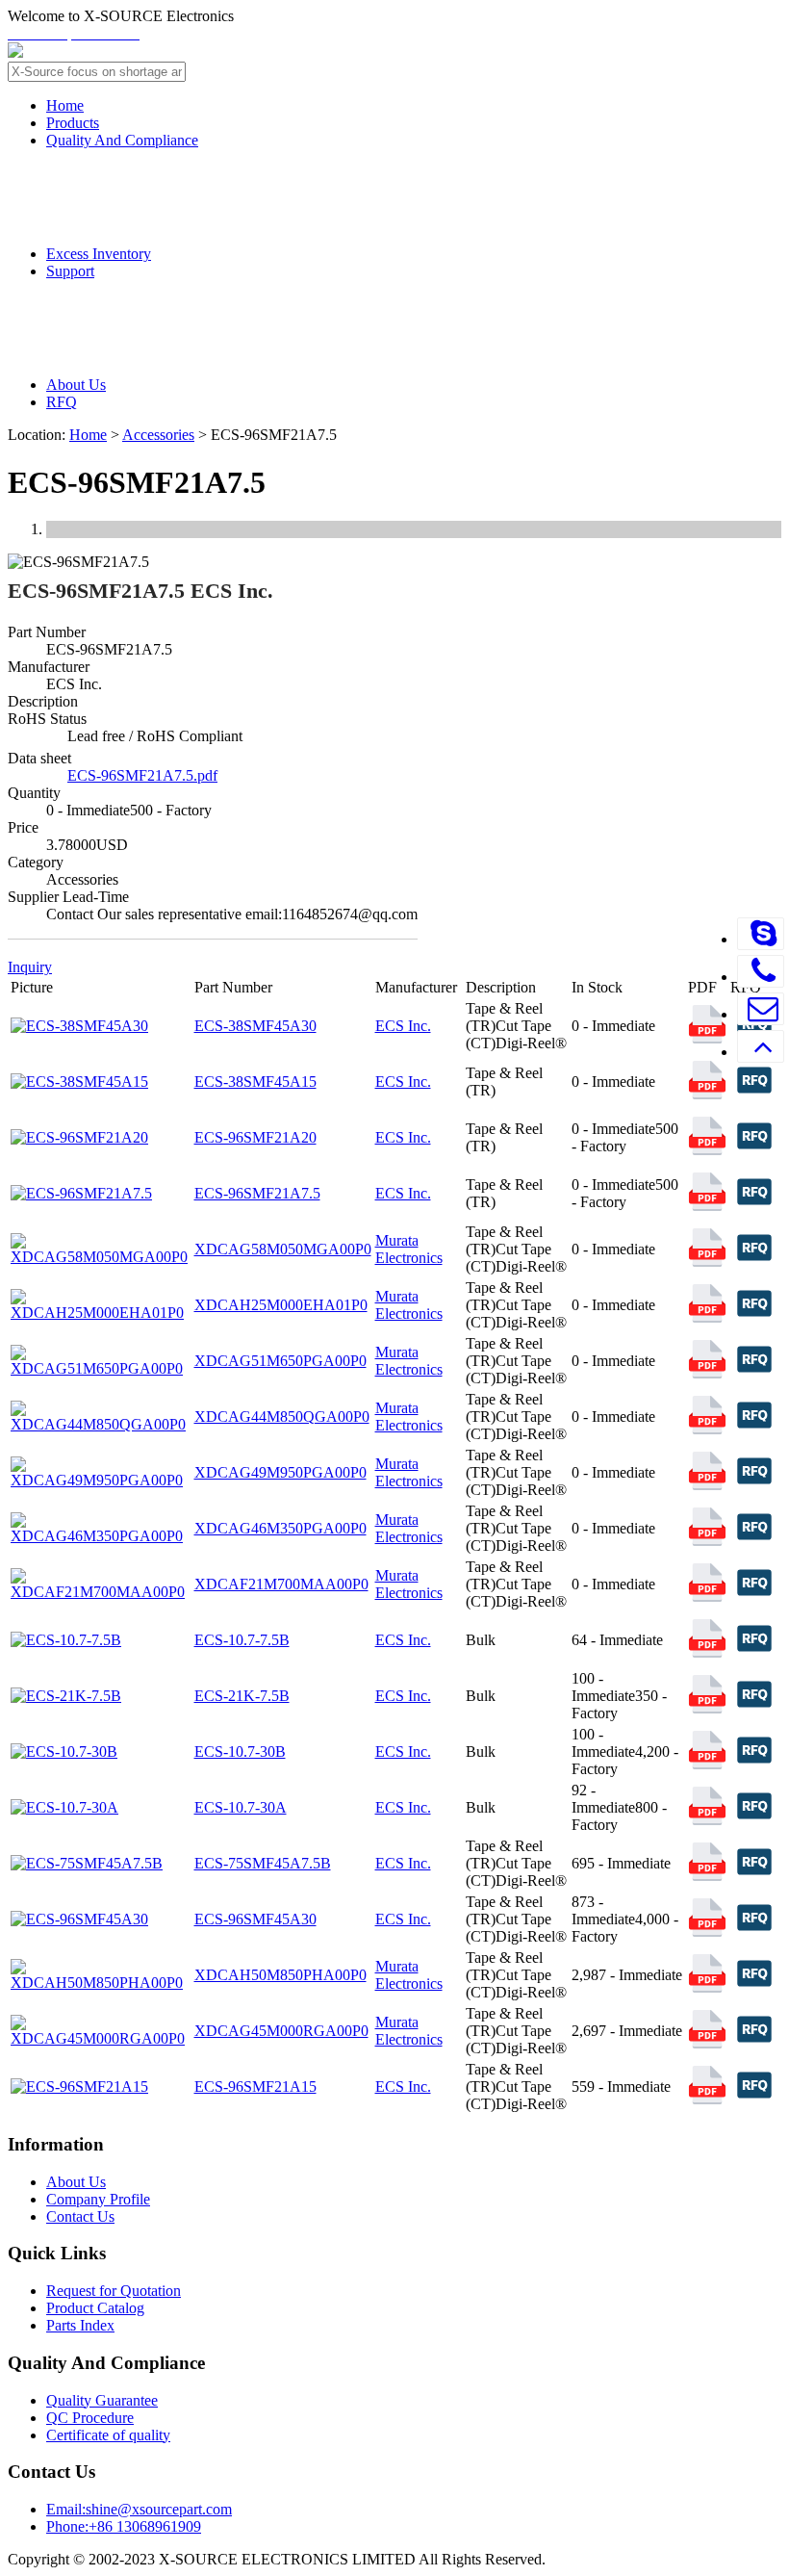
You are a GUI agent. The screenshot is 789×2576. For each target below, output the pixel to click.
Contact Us (80, 2216)
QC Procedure (141, 216)
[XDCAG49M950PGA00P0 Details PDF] (707, 1485)
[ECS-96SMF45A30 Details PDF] (707, 1932)
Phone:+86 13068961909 (124, 2526)
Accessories (158, 435)
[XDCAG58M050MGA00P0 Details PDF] (707, 1262)
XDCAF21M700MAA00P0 (281, 1584)
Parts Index (80, 2325)
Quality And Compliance (122, 140)
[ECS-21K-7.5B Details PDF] (707, 1708)
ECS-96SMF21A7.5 (257, 1193)
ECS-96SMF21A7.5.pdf (142, 775)
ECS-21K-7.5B (242, 1696)
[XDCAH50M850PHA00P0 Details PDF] (707, 1987)
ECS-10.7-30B (240, 1752)
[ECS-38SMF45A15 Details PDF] (707, 1094)
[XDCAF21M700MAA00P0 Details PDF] (707, 1597)
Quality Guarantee (159, 178)
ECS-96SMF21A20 (255, 1137)
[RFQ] (754, 1099)
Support (70, 271)
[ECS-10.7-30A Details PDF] (707, 1820)
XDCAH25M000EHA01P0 (281, 1305)
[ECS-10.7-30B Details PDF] (707, 1764)
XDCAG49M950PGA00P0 (280, 1472)
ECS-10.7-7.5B (242, 1640)
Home (65, 105)
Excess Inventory (99, 254)
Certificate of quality (108, 2435)
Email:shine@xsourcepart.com (139, 2509)
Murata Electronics (409, 1249)
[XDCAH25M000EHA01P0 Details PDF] (707, 1317)
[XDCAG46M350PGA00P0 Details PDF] (707, 1541)
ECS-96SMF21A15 (255, 2087)
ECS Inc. (403, 1026)
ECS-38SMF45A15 (255, 1082)
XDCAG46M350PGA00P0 (280, 1528)
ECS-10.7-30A (241, 1807)
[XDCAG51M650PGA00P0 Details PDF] (707, 1373)
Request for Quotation (114, 2291)
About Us (76, 385)
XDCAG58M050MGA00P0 (283, 1249)
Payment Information (170, 348)
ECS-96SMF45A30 (255, 1919)
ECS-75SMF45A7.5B (263, 1863)
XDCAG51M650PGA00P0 (280, 1361)
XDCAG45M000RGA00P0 (281, 2031)
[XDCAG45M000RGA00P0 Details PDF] (707, 2043)
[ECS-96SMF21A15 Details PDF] (707, 2099)
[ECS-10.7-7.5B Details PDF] (707, 1652)
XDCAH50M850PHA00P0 (280, 1975)
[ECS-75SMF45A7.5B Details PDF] (707, 1876)
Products (73, 123)
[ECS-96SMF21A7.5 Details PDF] (707, 1206)
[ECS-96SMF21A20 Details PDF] (707, 1150)
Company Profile (98, 2199)
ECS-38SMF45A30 (255, 1026)
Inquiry (30, 967)
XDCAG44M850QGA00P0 (282, 1417)
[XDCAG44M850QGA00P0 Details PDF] (707, 1429)
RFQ (62, 402)
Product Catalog (95, 2308)
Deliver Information (163, 309)
